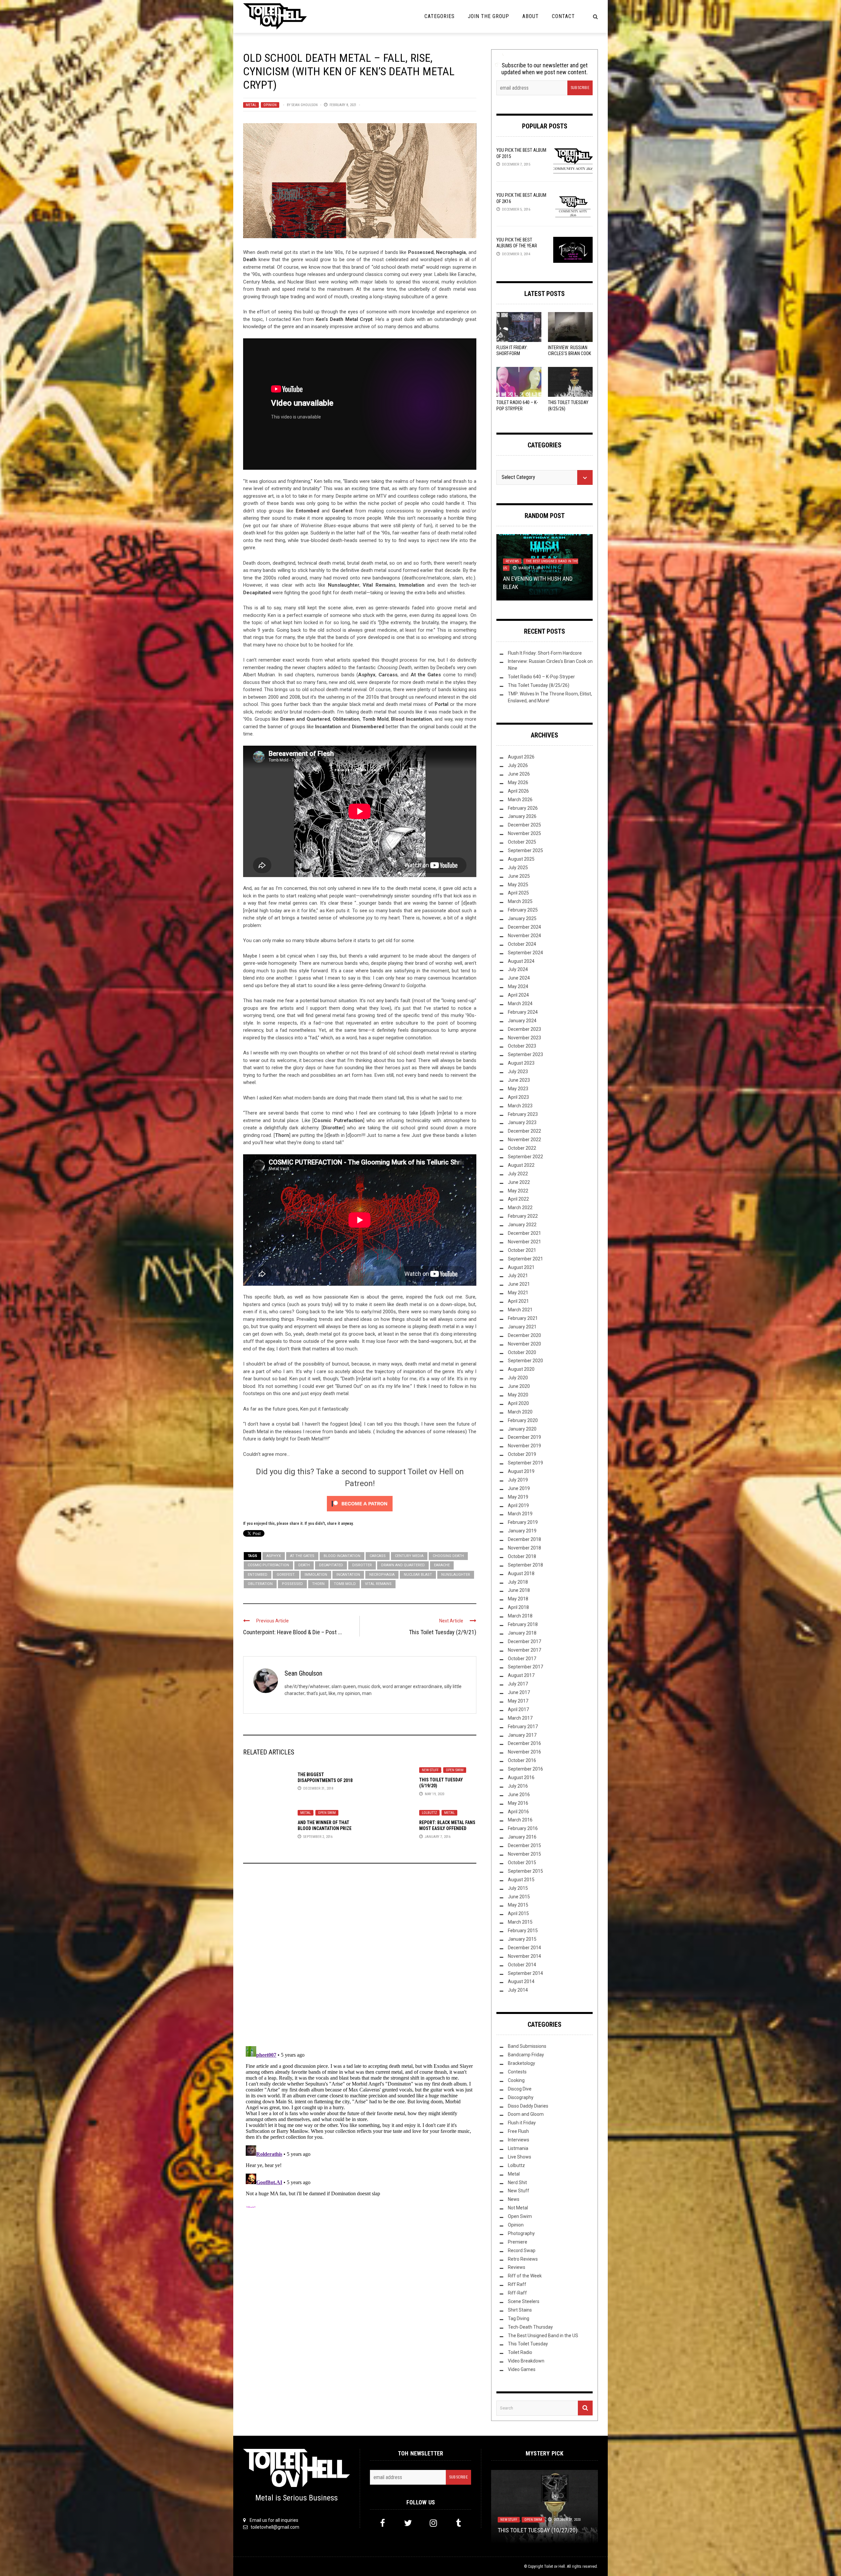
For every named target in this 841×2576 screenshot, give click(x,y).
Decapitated (331, 1565)
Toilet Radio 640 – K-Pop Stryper (541, 677)
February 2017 (523, 1727)
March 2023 (520, 1106)
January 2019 (522, 1531)
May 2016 (518, 1803)
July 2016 (518, 1786)
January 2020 (522, 1429)
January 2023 (522, 1122)
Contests (517, 2072)
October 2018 (522, 1556)
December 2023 (524, 1029)
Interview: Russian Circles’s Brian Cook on (569, 353)
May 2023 (518, 1089)
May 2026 (518, 782)
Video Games (522, 2369)
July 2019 (518, 1480)
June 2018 (519, 1590)
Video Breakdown (526, 2361)
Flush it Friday (522, 2123)
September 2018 (525, 1565)
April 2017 (518, 1709)
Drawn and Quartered (403, 1565)
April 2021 (518, 1301)
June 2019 (519, 1488)
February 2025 (523, 910)
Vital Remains (378, 1584)
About (531, 16)
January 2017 (522, 1735)
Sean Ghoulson (305, 105)
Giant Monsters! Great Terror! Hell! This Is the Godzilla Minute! (544, 579)
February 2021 (523, 1318)
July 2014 (518, 1990)
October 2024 (522, 944)
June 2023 (519, 1080)
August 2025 (521, 859)
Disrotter (362, 1565)
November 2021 (524, 1242)
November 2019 (524, 1446)
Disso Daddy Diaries (528, 2106)
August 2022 (521, 1165)
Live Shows (520, 2157)
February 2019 (523, 1522)
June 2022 (519, 1182)
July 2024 (518, 969)
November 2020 (524, 1344)
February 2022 (523, 1216)
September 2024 (525, 953)
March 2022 (520, 1208)
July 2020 (518, 1378)
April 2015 (518, 1913)
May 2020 (518, 1395)
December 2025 (524, 825)
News (514, 2199)
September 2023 (525, 1054)
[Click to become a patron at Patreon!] (360, 1503)
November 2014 (524, 1956)
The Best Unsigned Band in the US (543, 2336)
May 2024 (518, 986)
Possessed (292, 1584)
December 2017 (524, 1641)
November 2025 (524, 833)
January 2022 (522, 1225)
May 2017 (518, 1701)
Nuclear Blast (418, 1575)
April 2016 (518, 1812)
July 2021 (518, 1276)
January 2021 (522, 1327)
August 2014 (521, 1981)
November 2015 (524, 1854)
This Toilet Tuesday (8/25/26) (539, 685)
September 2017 (525, 1667)
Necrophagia (382, 1575)
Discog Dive (520, 2089)
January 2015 (522, 1939)
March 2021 (520, 1310)
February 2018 (523, 1624)
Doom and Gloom (526, 2114)
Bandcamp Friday (526, 2055)
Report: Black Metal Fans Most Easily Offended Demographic (447, 1828)
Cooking (516, 2080)
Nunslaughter (456, 1575)
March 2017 (520, 1718)
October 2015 (522, 1863)
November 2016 (524, 1752)
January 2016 (522, 1837)
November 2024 (524, 936)
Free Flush (518, 2131)
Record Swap (522, 2250)
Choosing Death (448, 1556)
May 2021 (518, 1293)
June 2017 (519, 1692)
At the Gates (302, 1556)
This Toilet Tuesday (528, 2344)
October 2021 (522, 1250)
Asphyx (274, 1556)
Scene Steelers (524, 2301)
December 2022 (524, 1131)
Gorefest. (286, 1575)
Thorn (318, 1584)
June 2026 (519, 774)
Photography (521, 2233)
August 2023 (521, 1063)
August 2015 (521, 1880)
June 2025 (519, 876)
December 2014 (524, 1948)
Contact (563, 16)
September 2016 (525, 1769)
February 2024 (523, 1012)
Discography (521, 2097)
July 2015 (518, 1888)
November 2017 (524, 1650)
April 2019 (518, 1505)
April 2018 (518, 1607)
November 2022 (524, 1140)
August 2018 (521, 1573)
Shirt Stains (520, 2310)
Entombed (258, 1575)
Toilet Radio (520, 2352)
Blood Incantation (342, 1556)
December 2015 (524, 1845)
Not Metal (538, 560)
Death (304, 1565)
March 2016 (520, 1820)
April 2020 (518, 1403)
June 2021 (519, 1284)
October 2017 (522, 1659)
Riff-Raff (517, 2293)
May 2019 (518, 1497)
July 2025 (518, 868)
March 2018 (520, 1616)
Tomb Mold (345, 1584)
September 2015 (525, 1871)
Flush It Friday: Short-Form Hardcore (512, 353)
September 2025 (525, 850)
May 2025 (518, 885)
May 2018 (518, 1599)
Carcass (378, 1556)
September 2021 (525, 1259)
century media (409, 1556)
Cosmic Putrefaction (268, 1565)
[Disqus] (360, 1957)
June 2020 (519, 1386)
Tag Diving (519, 2318)
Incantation (348, 1575)
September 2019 (525, 1463)
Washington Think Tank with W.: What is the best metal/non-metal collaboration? (544, 2522)
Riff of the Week (525, 2276)
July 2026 (518, 765)
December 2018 (524, 1539)
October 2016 (522, 1760)
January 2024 (522, 1021)
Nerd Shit (514, 560)
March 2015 (520, 1922)
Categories (440, 16)
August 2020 (521, 1369)
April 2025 (518, 893)
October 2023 (522, 1046)
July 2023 (518, 1072)
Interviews (519, 2140)
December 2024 (524, 927)
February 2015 (523, 1931)
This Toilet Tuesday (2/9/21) (443, 1632)
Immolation (316, 1575)
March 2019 (520, 1514)
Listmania (518, 2148)
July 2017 (518, 1684)
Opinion (270, 105)
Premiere (518, 2242)
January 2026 (522, 816)
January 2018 (522, 1633)
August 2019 (521, 1471)
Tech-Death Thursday (530, 2327)
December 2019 (524, 1437)
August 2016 (521, 1777)
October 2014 (522, 1965)
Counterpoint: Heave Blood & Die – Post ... (293, 1632)
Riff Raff (517, 2284)
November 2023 (524, 1038)
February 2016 (523, 1828)
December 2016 (524, 1743)
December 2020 (524, 1335)
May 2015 (518, 1905)
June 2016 (519, 1795)
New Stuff (430, 1770)
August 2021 (521, 1267)
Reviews (517, 2267)
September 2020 (525, 1361)
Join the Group (489, 16)
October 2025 (522, 842)
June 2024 (519, 978)
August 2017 (521, 1675)
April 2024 (518, 995)
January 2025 (522, 918)
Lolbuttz (429, 1813)
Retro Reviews (523, 2259)
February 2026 (523, 808)
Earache (442, 1565)
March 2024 (520, 1004)
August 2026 (521, 757)
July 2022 (518, 1174)
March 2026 (520, 800)
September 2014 (525, 1973)
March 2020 (520, 1412)
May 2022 (518, 1191)
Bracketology (522, 2063)
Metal (251, 105)
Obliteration (260, 1584)
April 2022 (518, 1199)
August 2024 (521, 961)
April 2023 (518, 1097)
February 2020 (523, 1420)
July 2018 (518, 1582)
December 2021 (524, 1233)
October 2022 (522, 1148)
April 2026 (518, 791)
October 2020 (522, 1352)
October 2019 (522, 1454)
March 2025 (520, 901)
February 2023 (523, 1114)
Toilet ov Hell (555, 2566)
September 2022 (525, 1157)
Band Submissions (527, 2046)
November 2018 (524, 1548)
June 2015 (519, 1897)
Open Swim (455, 1770)
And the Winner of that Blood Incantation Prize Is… (325, 1828)
